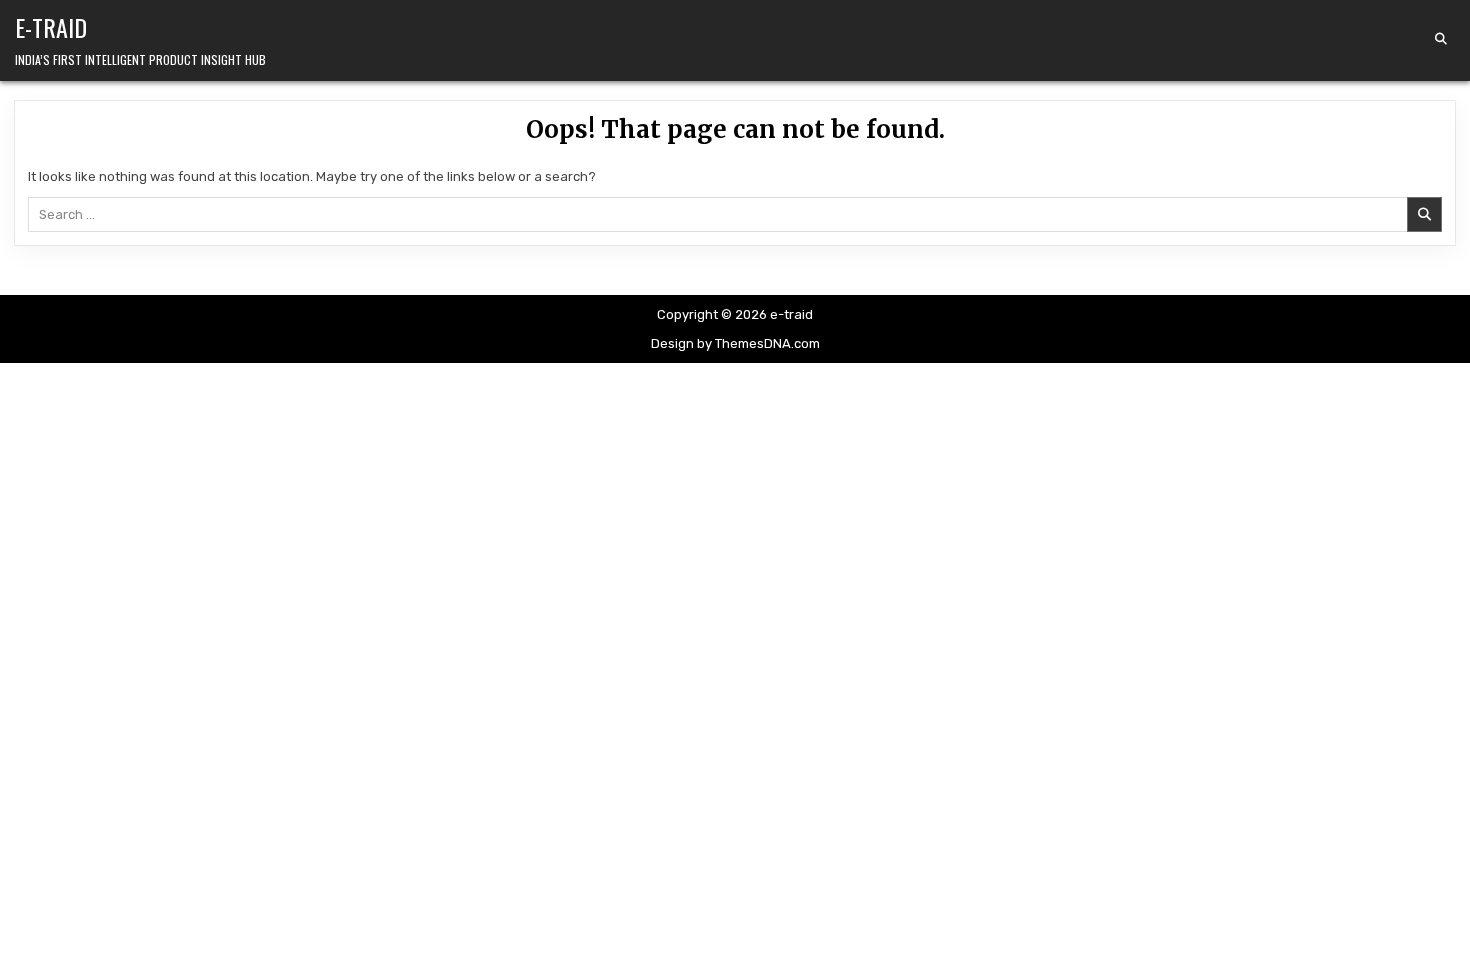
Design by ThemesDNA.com (735, 343)
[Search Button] (1441, 39)
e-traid (51, 27)
